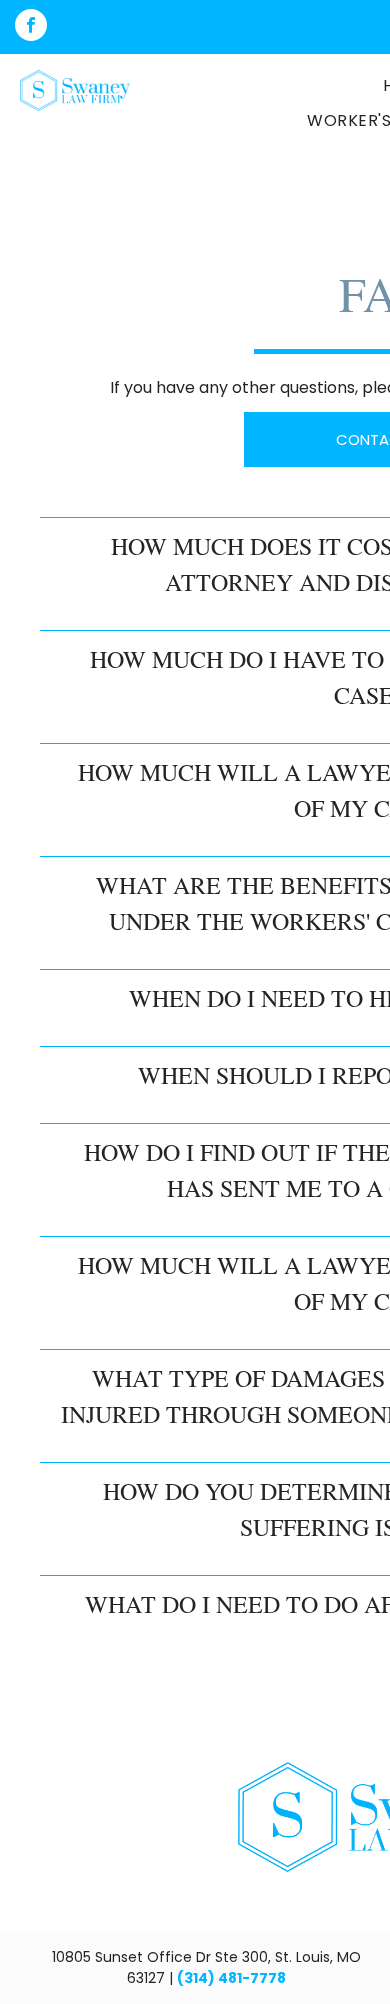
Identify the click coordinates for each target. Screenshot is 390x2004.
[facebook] (31, 27)
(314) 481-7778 (231, 1978)
